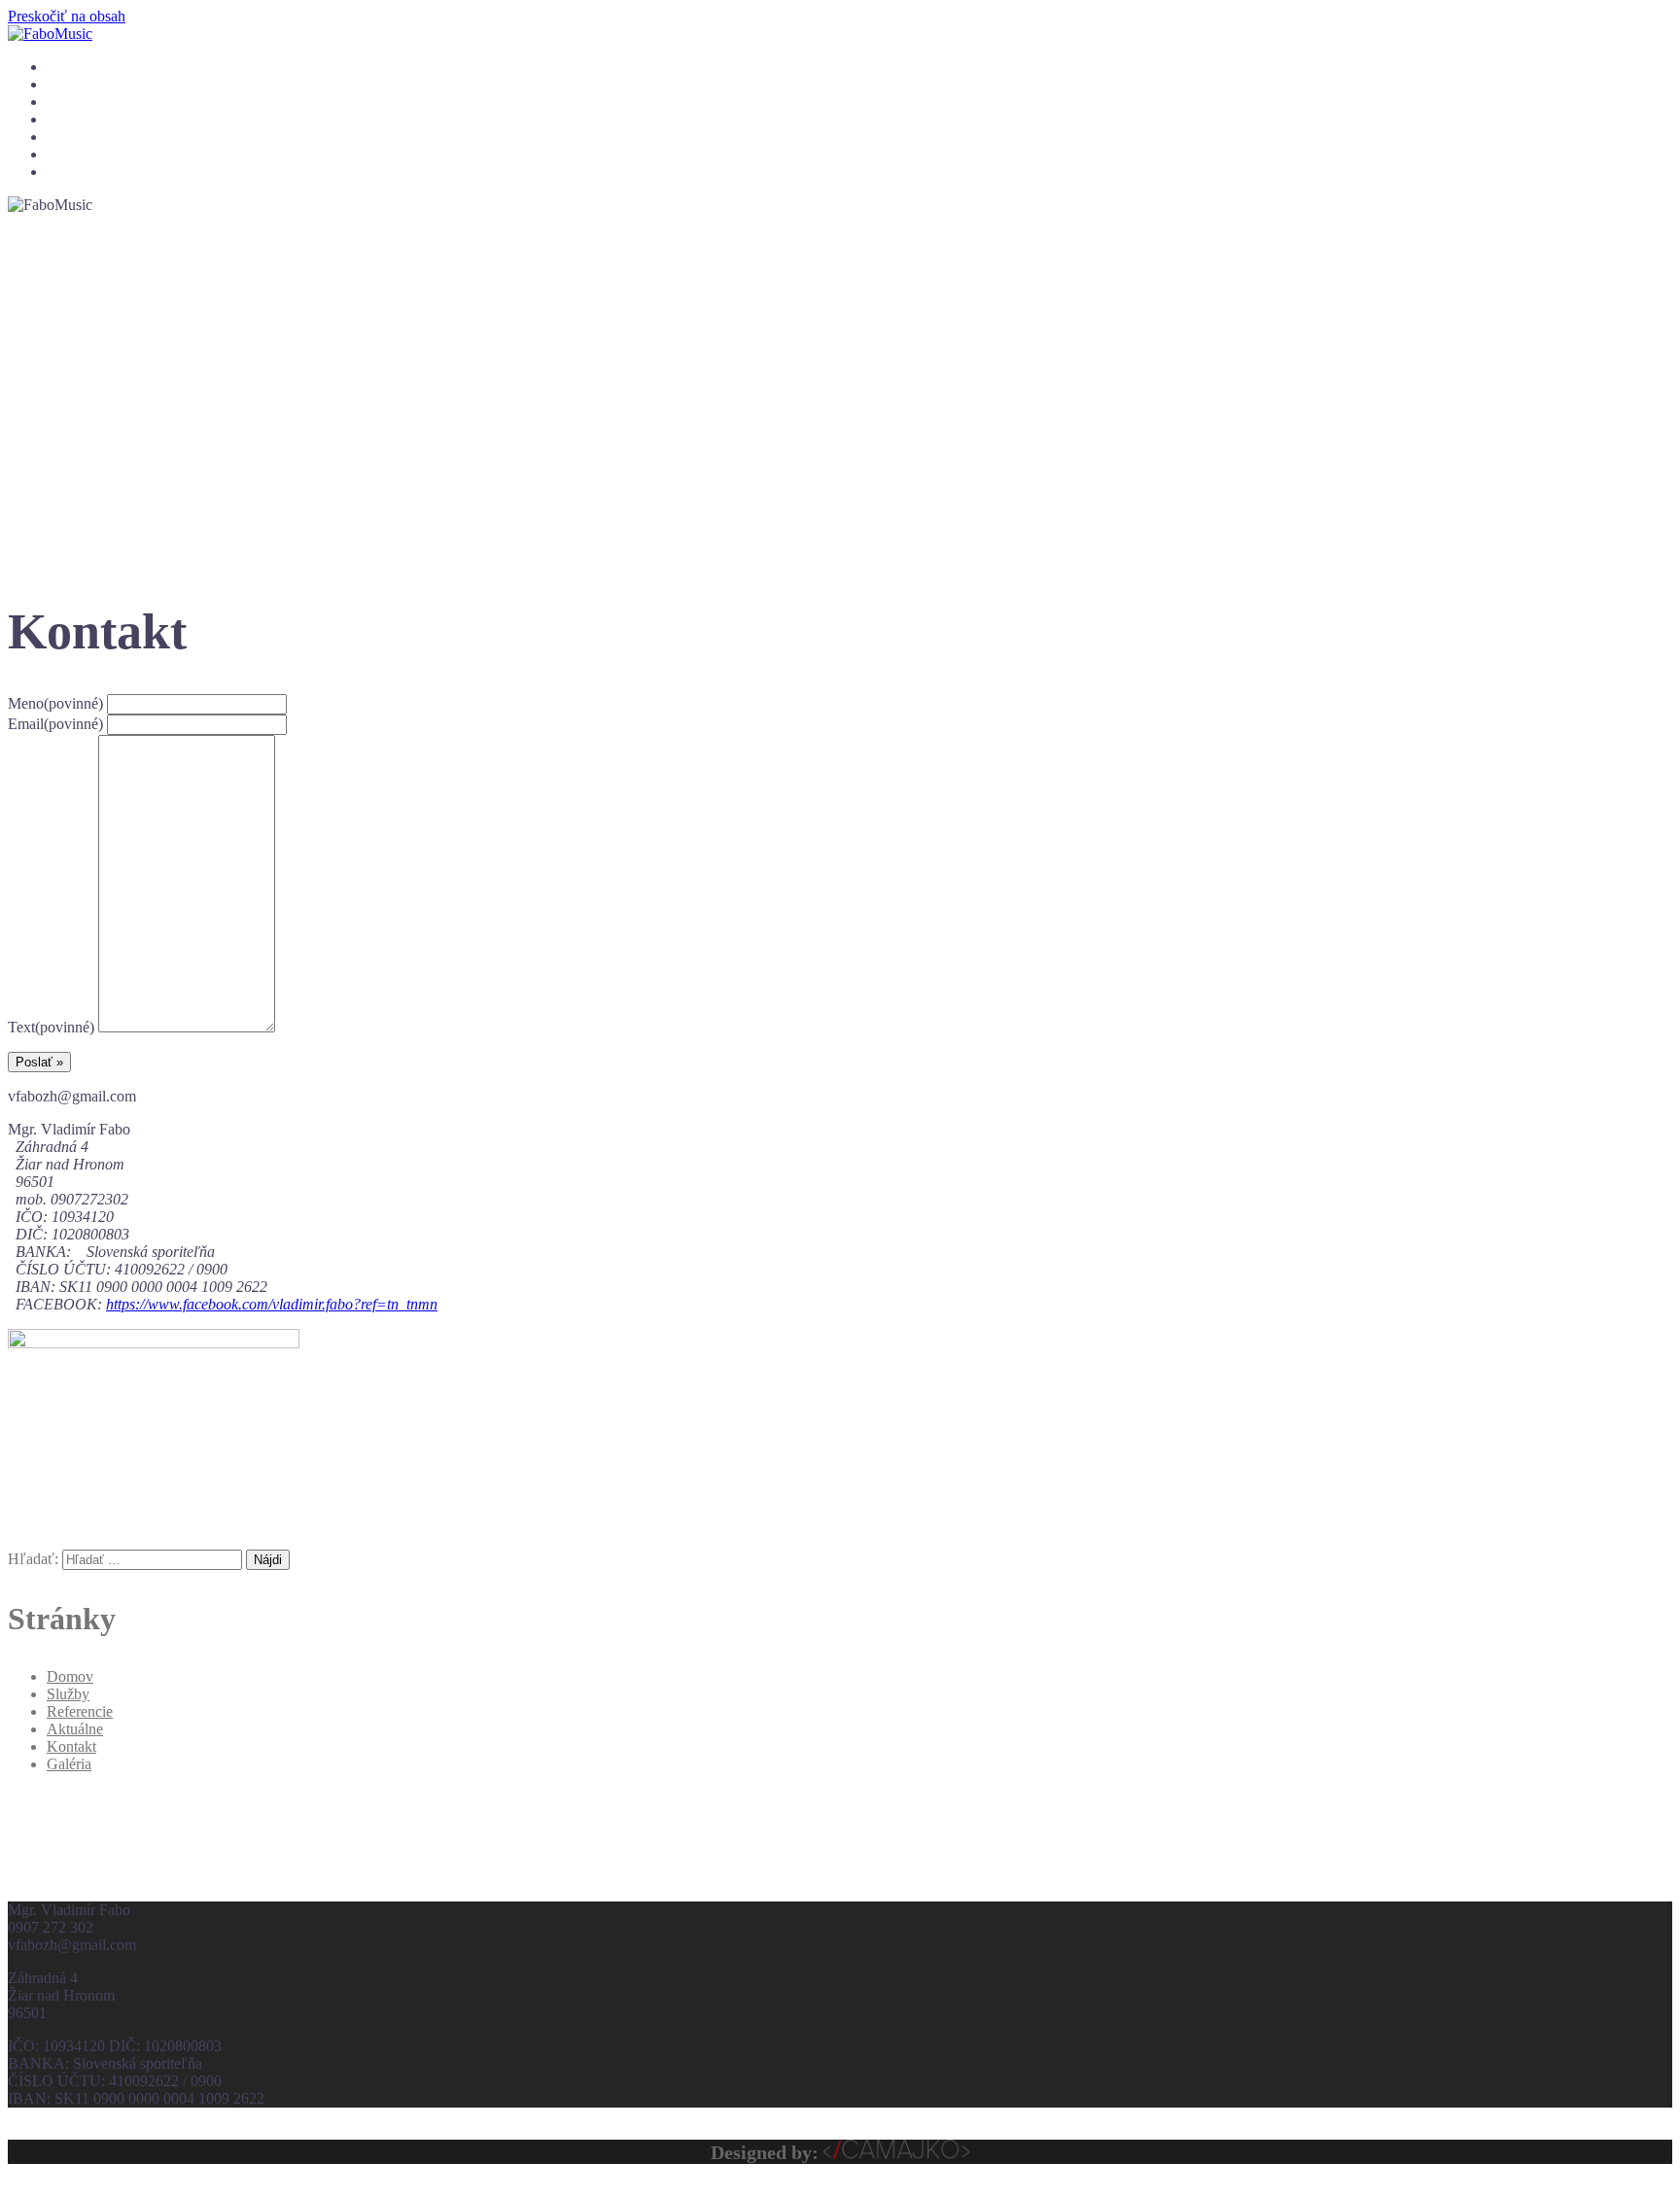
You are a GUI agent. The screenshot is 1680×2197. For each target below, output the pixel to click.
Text (51, 1027)
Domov (67, 68)
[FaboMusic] (50, 34)
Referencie (76, 103)
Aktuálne (71, 138)
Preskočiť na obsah (67, 16)
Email (55, 724)
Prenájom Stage (90, 155)
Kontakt (69, 173)
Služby (66, 85)
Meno (55, 703)
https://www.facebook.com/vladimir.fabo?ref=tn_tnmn (272, 1304)
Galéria (67, 120)
